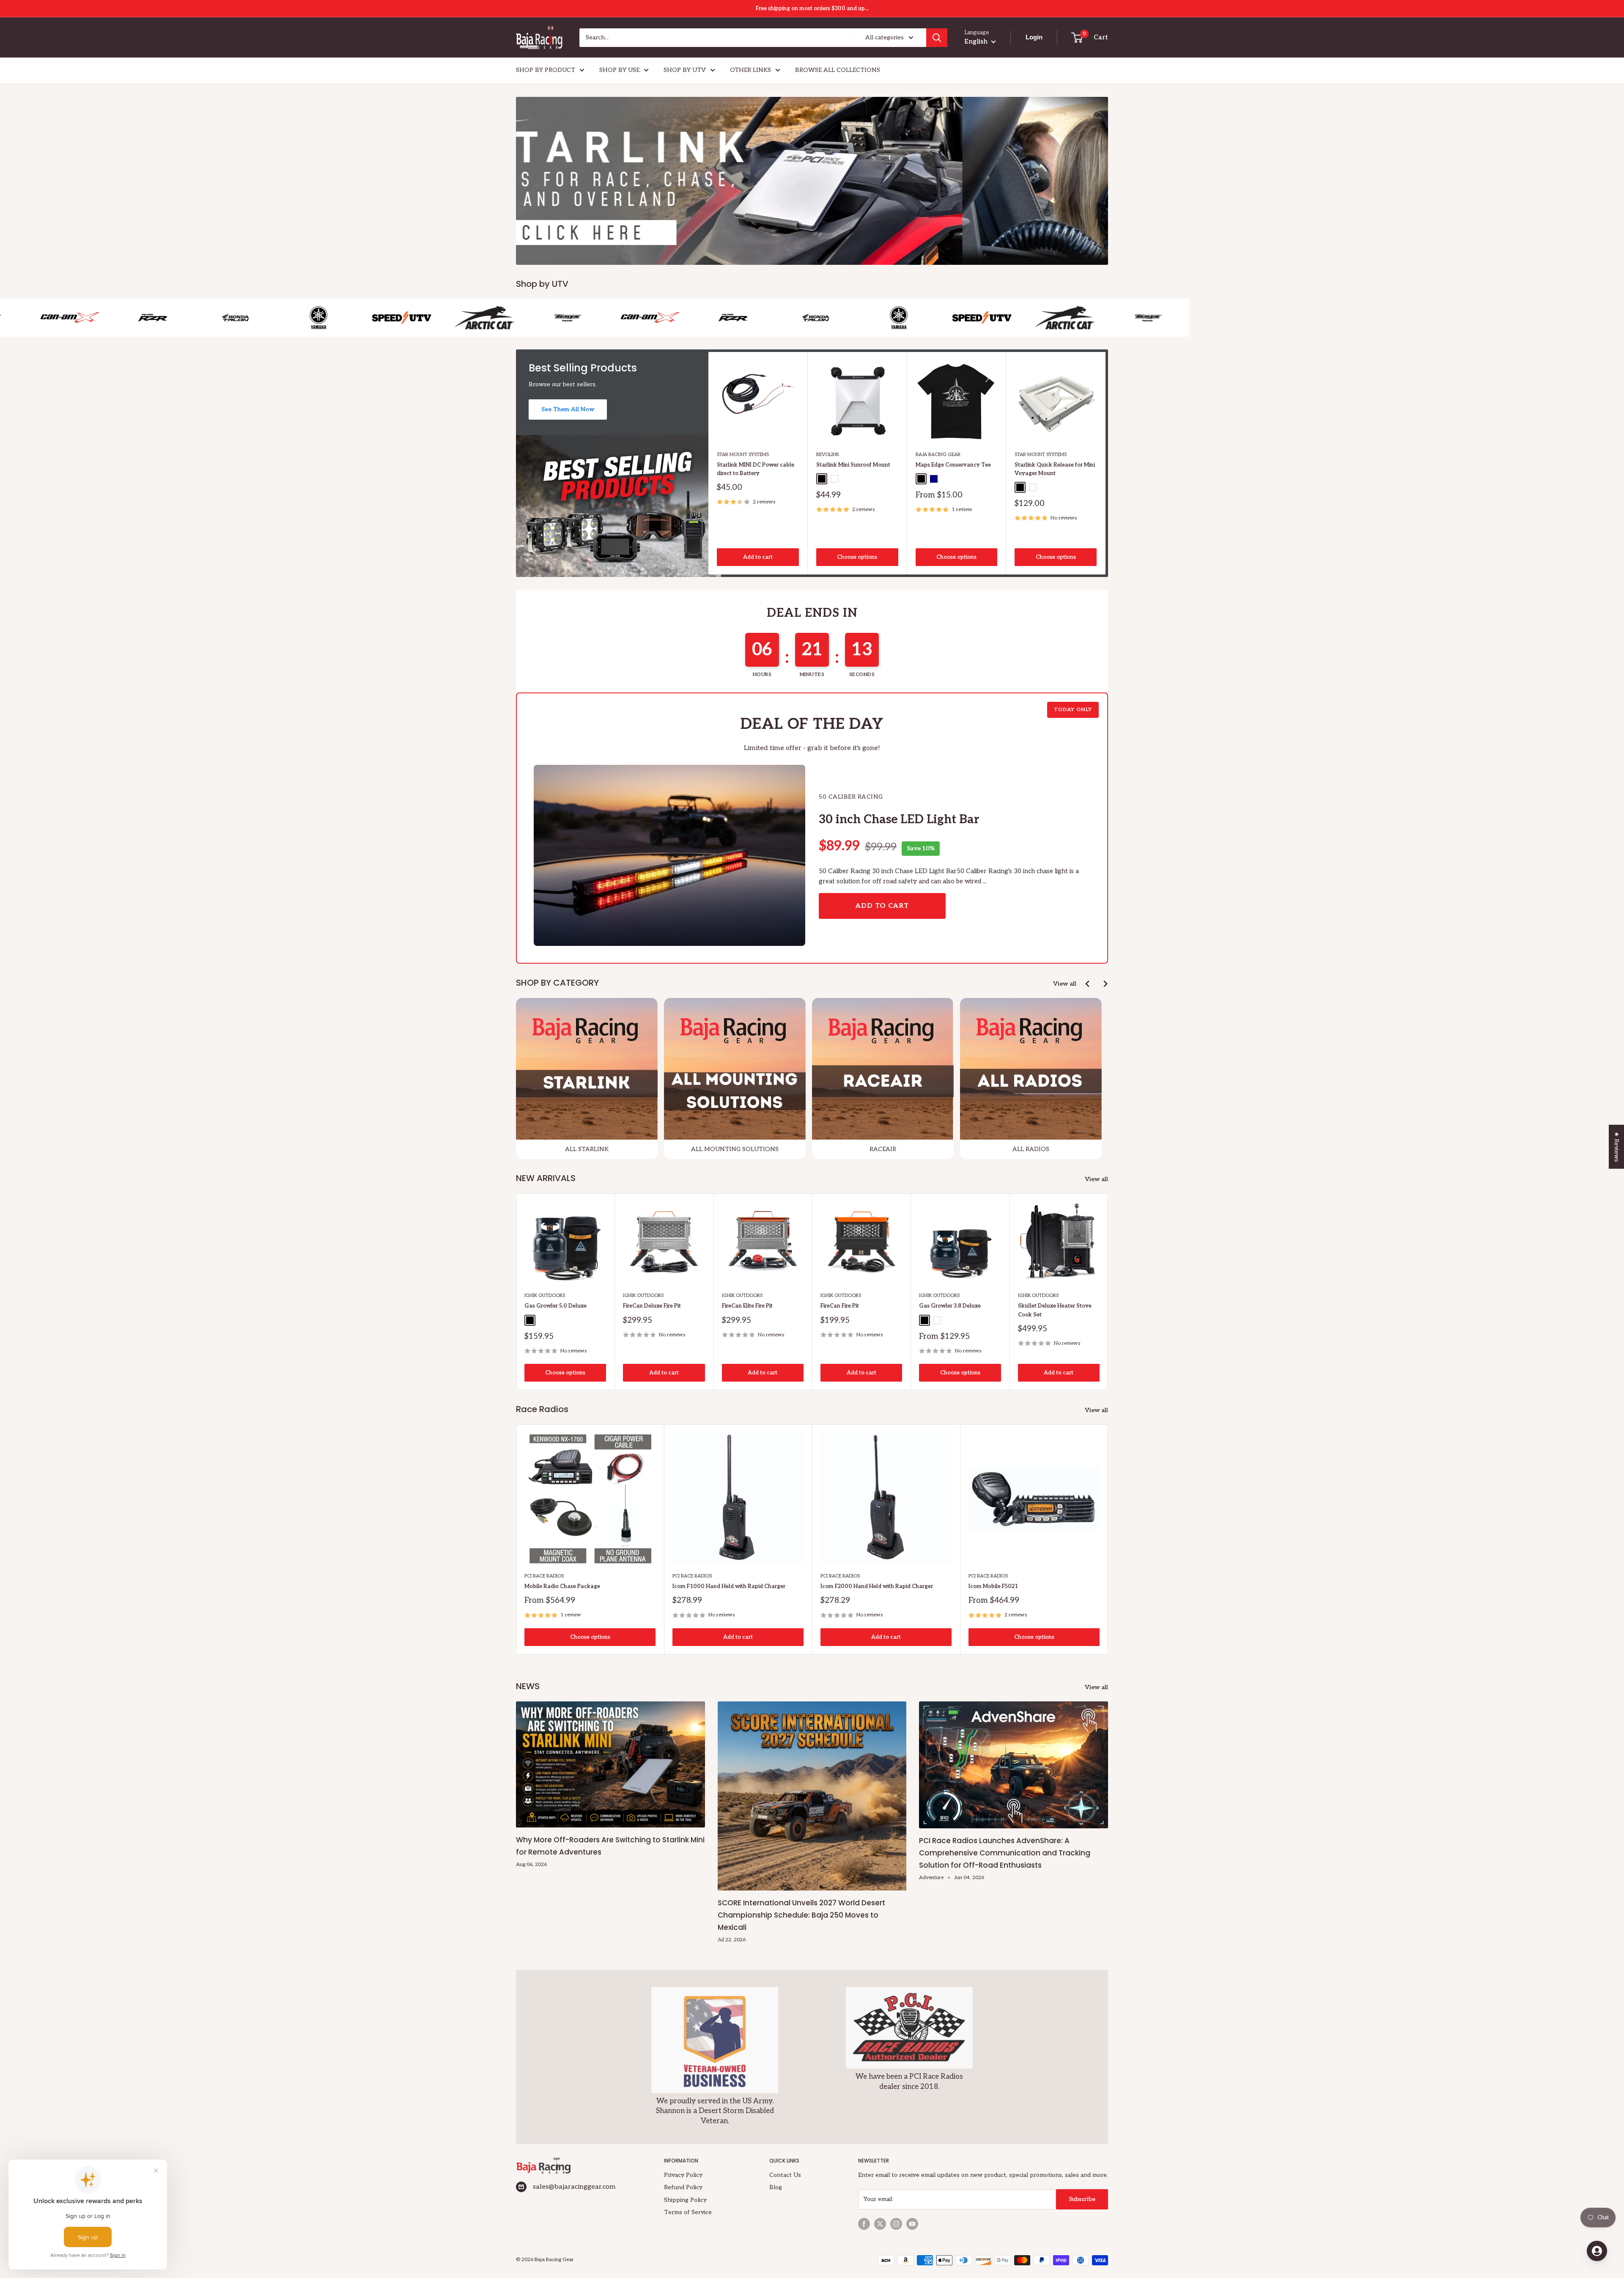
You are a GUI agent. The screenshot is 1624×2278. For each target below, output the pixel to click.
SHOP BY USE (619, 70)
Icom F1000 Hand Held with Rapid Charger (729, 1586)
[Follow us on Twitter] (880, 2224)
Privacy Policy (683, 2175)
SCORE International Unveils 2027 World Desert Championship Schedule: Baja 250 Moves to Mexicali (801, 1915)
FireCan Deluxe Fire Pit (652, 1306)
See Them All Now (568, 409)
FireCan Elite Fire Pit (747, 1306)
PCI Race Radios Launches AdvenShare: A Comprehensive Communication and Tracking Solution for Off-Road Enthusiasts (1005, 1853)
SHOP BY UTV (685, 70)
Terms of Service (688, 2212)
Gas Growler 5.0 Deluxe (556, 1306)
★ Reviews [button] (1617, 1146)
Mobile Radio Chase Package (562, 1586)
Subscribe (1082, 2199)
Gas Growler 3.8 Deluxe (950, 1306)
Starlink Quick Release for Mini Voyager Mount (1055, 469)
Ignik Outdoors (545, 1296)
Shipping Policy (685, 2200)
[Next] (1106, 463)
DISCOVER (1063, 223)
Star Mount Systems (743, 455)
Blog (776, 2187)
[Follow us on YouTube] (912, 2224)
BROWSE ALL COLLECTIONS (838, 70)
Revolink (828, 455)
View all (1065, 984)
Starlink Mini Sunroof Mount (853, 465)
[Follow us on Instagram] (896, 2224)
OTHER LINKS (750, 70)
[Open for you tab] (1597, 2251)
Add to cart (758, 557)
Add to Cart (882, 906)
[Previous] (1088, 984)
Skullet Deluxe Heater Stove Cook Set (1055, 1310)
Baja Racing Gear (938, 455)
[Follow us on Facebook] (864, 2224)
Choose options (857, 557)
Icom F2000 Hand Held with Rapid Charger (877, 1586)
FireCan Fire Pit (840, 1306)
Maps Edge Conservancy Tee (953, 465)
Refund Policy (683, 2187)
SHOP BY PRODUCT (546, 70)
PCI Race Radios (544, 1576)
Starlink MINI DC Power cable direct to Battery (756, 469)
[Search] (937, 38)
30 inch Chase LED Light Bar (899, 820)
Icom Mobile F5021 (993, 1586)
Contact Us (785, 2175)
